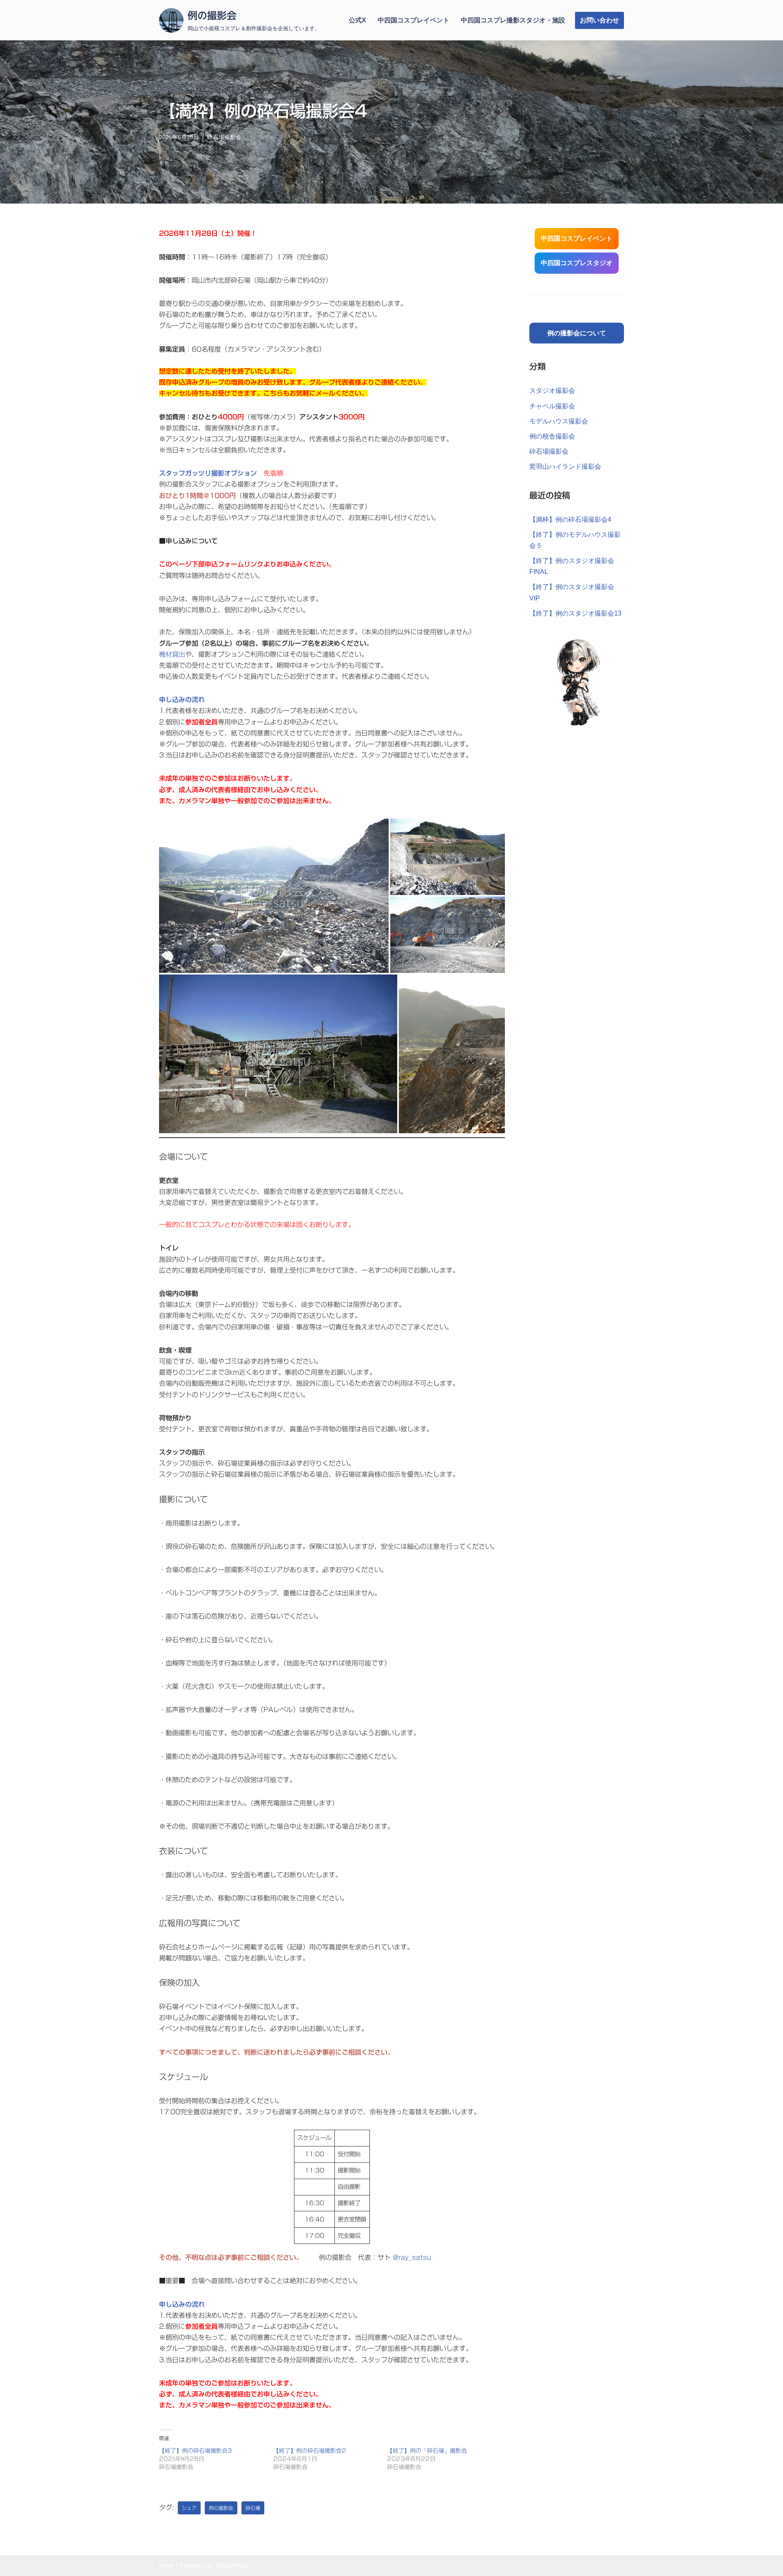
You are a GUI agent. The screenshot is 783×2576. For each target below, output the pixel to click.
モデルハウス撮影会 (559, 421)
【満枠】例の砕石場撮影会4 (570, 519)
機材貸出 (172, 654)
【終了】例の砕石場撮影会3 (196, 2451)
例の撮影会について (577, 333)
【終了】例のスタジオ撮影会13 (575, 613)
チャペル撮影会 (552, 406)
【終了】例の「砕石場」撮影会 (427, 2451)
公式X (357, 20)
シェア (189, 2508)
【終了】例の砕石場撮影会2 (310, 2451)
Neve (167, 2566)
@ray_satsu (412, 2257)
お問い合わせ (599, 20)
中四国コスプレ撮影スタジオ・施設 (513, 20)
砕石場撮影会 (224, 137)
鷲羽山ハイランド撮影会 (565, 466)
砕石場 (253, 2508)
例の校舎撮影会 (552, 436)
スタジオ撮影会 (552, 391)
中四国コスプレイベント (414, 20)
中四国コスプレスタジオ (577, 263)
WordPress (232, 2566)
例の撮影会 (221, 2508)
